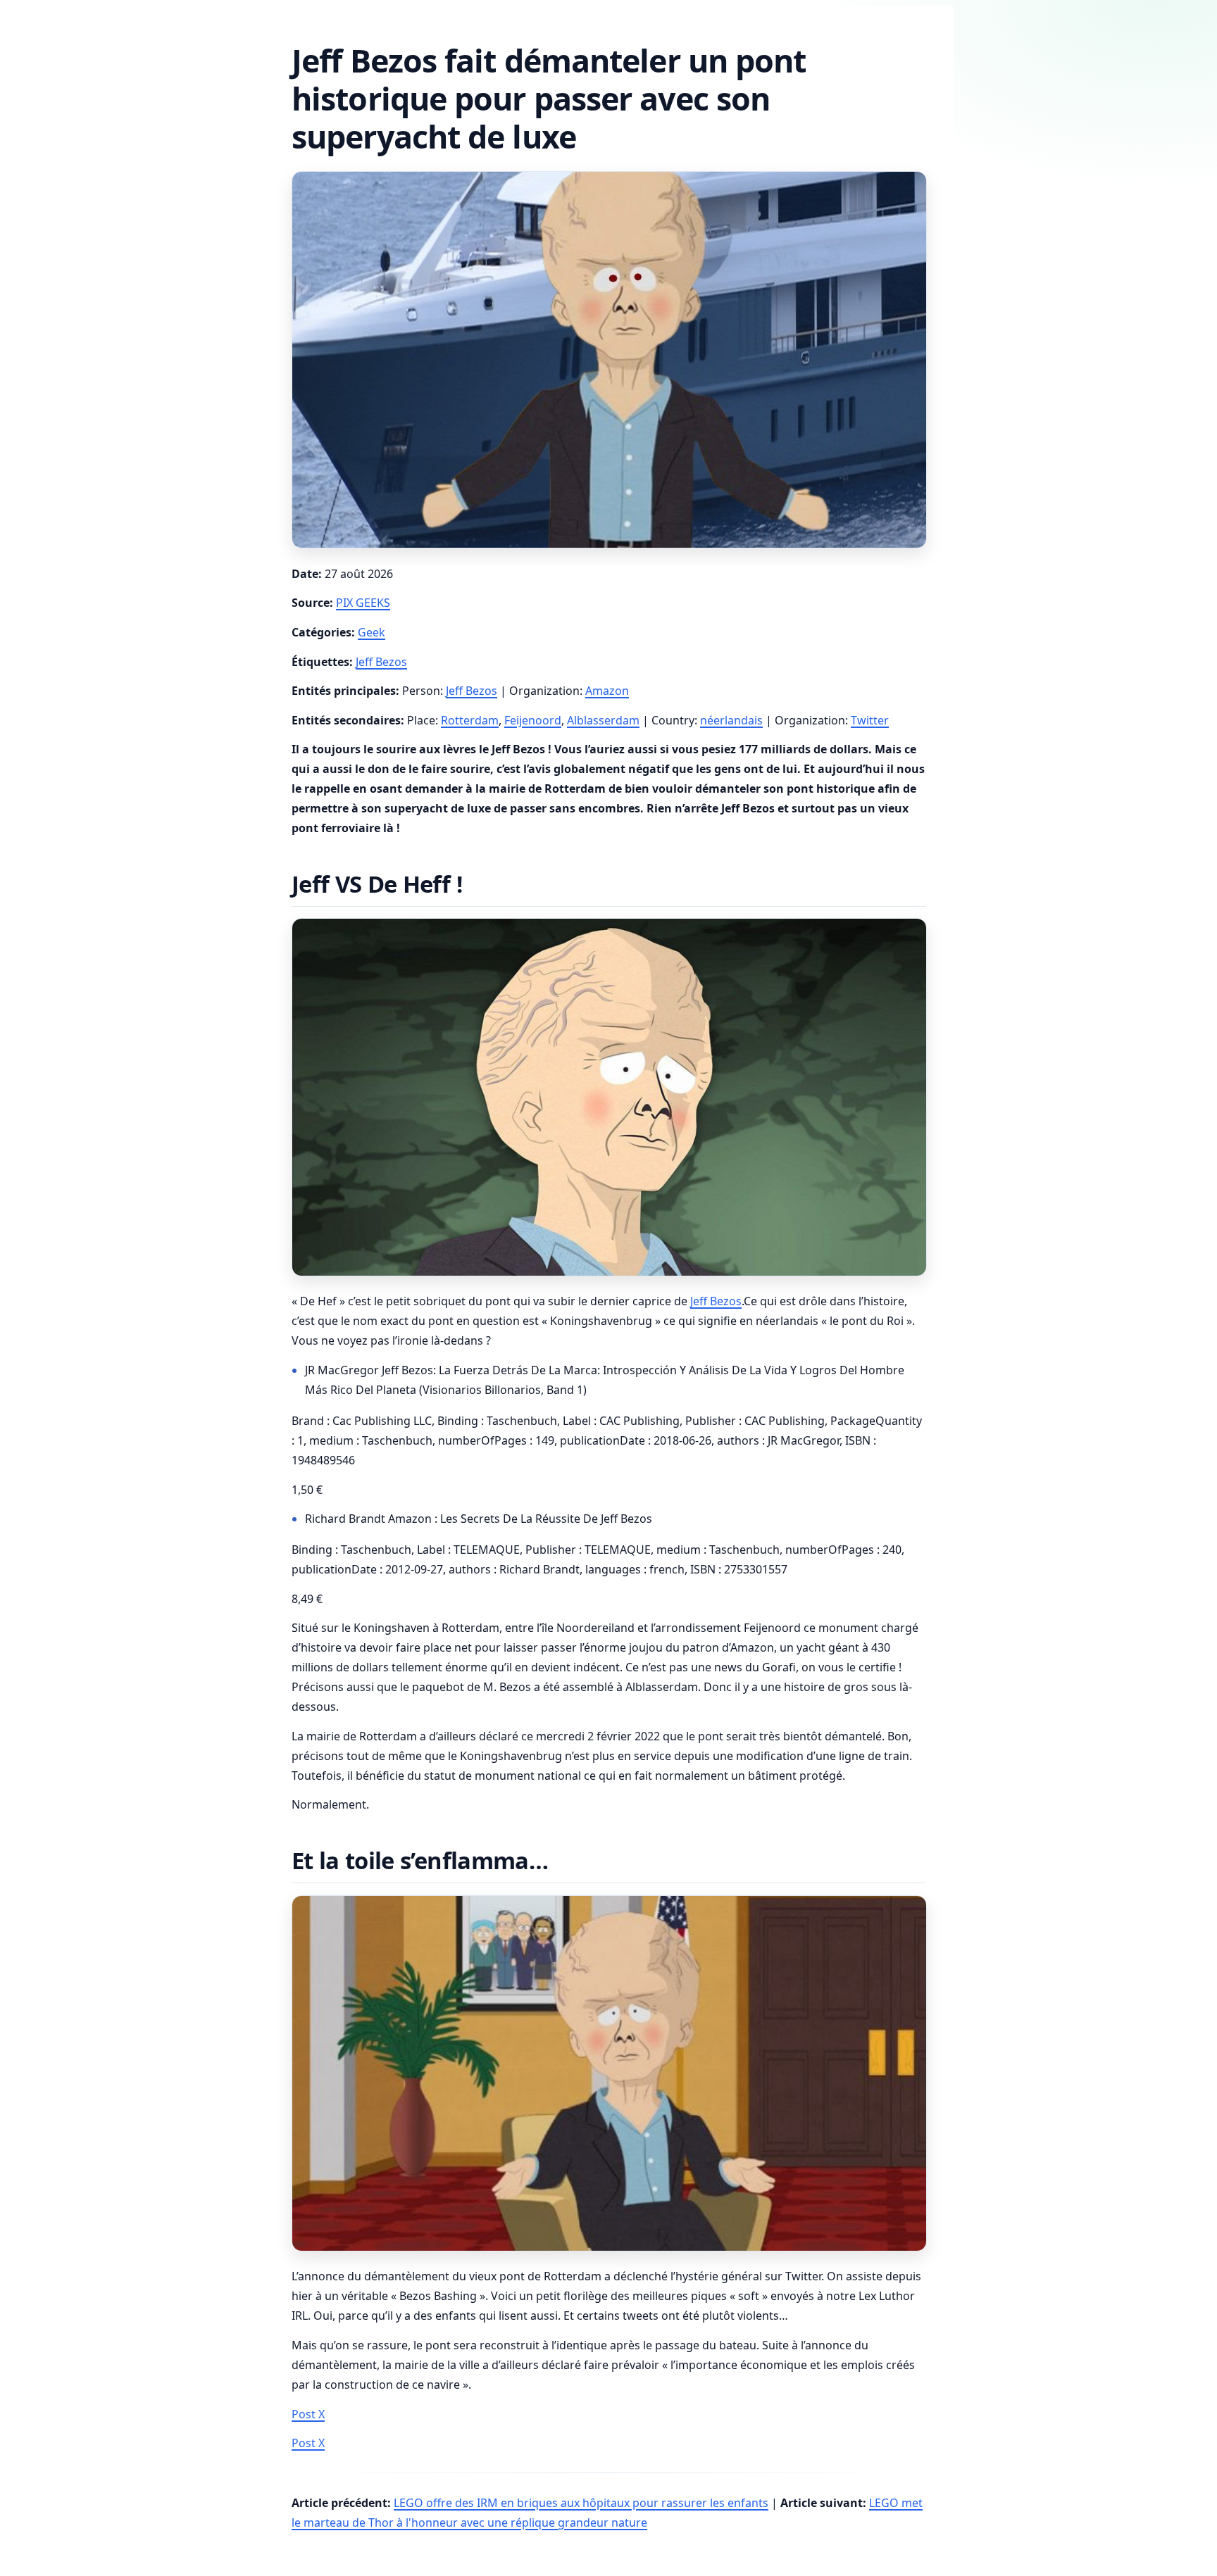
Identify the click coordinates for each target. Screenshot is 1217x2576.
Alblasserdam (603, 720)
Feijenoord (533, 720)
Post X (308, 2414)
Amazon (607, 691)
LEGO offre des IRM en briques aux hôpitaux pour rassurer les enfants (581, 2503)
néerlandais (731, 720)
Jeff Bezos (381, 662)
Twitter (870, 720)
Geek (372, 632)
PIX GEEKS (363, 603)
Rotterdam (470, 720)
